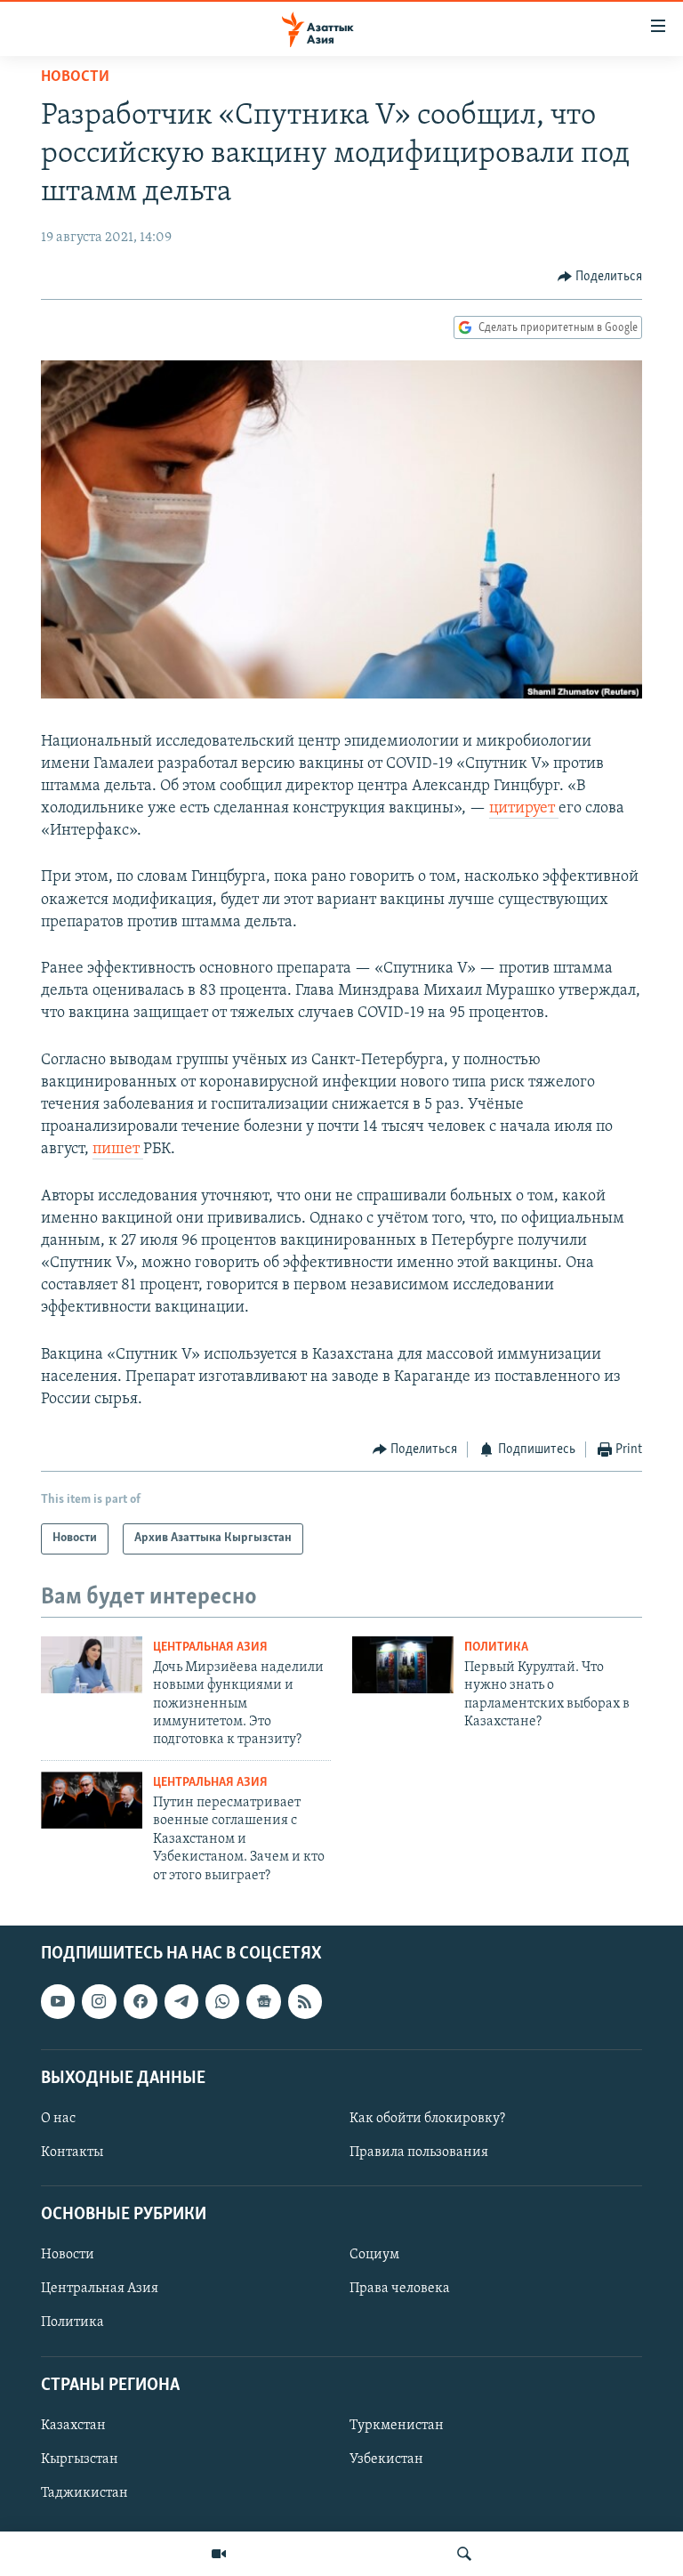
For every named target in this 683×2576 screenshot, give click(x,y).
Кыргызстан (80, 2459)
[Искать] (464, 2554)
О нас (58, 2119)
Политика (496, 1647)
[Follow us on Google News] (263, 2001)
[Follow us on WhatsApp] (222, 2001)
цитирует (524, 809)
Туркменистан (397, 2426)
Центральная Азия (210, 1647)
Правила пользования (419, 2152)
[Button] (600, 277)
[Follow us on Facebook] (141, 2001)
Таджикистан (84, 2493)
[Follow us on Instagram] (99, 2001)
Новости (75, 77)
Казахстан (73, 2426)
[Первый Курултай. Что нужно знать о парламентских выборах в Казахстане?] (403, 1665)
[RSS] (305, 2001)
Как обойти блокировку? (427, 2119)
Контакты (72, 2152)
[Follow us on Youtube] (58, 2001)
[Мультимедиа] (219, 2554)
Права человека (400, 2289)
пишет (118, 1150)
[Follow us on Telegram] (181, 2001)
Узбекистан (386, 2459)
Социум (374, 2255)
